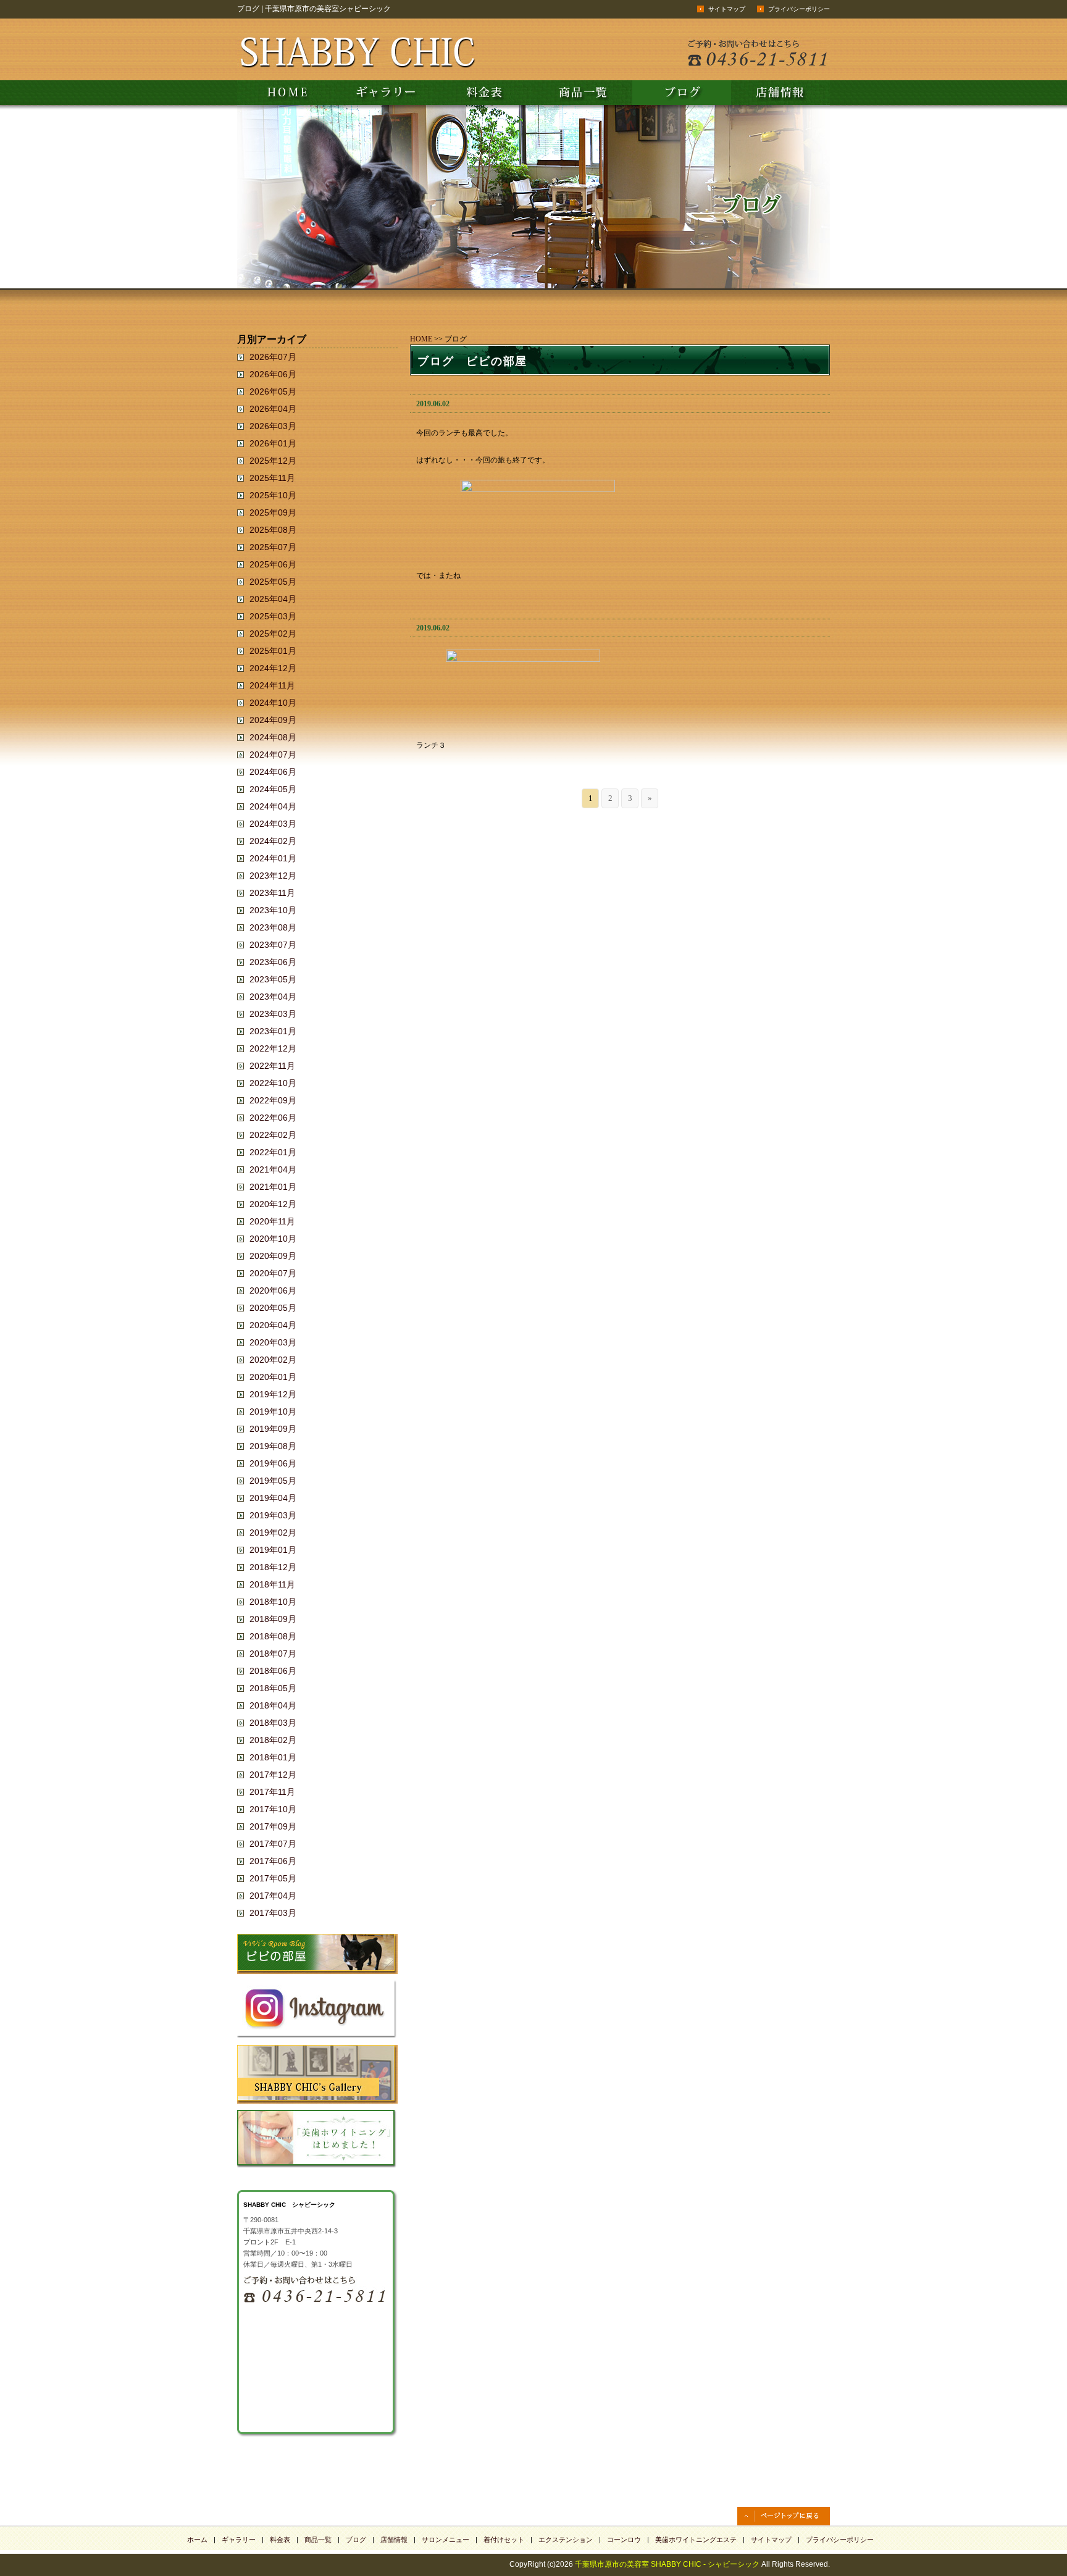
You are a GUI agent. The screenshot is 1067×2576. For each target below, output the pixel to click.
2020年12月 (273, 1204)
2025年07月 (273, 547)
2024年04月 (273, 806)
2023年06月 (273, 962)
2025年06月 (273, 564)
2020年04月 (273, 1325)
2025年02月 (273, 634)
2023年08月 (273, 927)
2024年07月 (273, 755)
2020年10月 (273, 1239)
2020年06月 (273, 1290)
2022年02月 (273, 1135)
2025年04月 (273, 599)
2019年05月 (273, 1481)
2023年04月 (273, 997)
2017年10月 (273, 1809)
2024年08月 (273, 737)
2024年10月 (273, 703)
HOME (421, 339)
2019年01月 (273, 1550)
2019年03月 (273, 1515)
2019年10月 (273, 1411)
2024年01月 (273, 858)
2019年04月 (273, 1498)
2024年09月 (273, 720)
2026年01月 (273, 443)
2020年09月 (273, 1256)
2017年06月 (273, 1861)
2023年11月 (272, 893)
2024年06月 (273, 772)
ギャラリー (239, 2540)
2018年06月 (273, 1671)
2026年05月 (273, 391)
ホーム (197, 2540)
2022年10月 (273, 1083)
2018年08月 (273, 1636)
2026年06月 (273, 374)
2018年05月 (273, 1688)
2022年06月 (273, 1118)
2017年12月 (273, 1775)
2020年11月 (272, 1221)
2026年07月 (273, 357)
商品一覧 (318, 2540)
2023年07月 (273, 945)
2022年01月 (273, 1152)
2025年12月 (273, 461)
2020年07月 (273, 1273)
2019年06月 (273, 1463)
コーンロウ (624, 2540)
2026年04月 (273, 409)
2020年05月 (273, 1308)
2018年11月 (272, 1584)
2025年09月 (273, 512)
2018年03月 (273, 1723)
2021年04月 (273, 1169)
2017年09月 (273, 1826)
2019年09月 (273, 1429)
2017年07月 (273, 1844)
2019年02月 (273, 1533)
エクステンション (566, 2540)
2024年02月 (273, 841)
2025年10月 (273, 495)
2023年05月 (273, 979)
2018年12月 (273, 1567)
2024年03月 (273, 824)
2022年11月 (272, 1066)
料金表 (280, 2540)
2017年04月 (273, 1896)
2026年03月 (273, 426)
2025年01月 (273, 651)
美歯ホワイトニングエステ (696, 2540)
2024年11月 (272, 685)
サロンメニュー (446, 2540)
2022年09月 (273, 1100)
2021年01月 (273, 1187)
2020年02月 (273, 1360)
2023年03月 (273, 1014)
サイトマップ (727, 9)
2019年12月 (273, 1394)
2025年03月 (273, 616)
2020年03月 (273, 1342)
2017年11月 (272, 1792)
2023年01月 (273, 1031)
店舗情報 (394, 2540)
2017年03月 (273, 1913)
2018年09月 (273, 1619)
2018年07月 (273, 1654)
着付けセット (504, 2540)
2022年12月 (273, 1048)
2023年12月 (273, 876)
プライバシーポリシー (799, 9)
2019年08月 (273, 1446)
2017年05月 (273, 1878)
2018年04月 (273, 1705)
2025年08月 (273, 530)
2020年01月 (273, 1377)
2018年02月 (273, 1740)
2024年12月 (273, 668)
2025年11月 (272, 478)
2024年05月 (273, 789)
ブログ (356, 2540)
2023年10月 (273, 910)
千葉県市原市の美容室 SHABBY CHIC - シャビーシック (667, 2564)
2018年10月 (273, 1602)
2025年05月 (273, 582)
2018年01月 (273, 1757)
